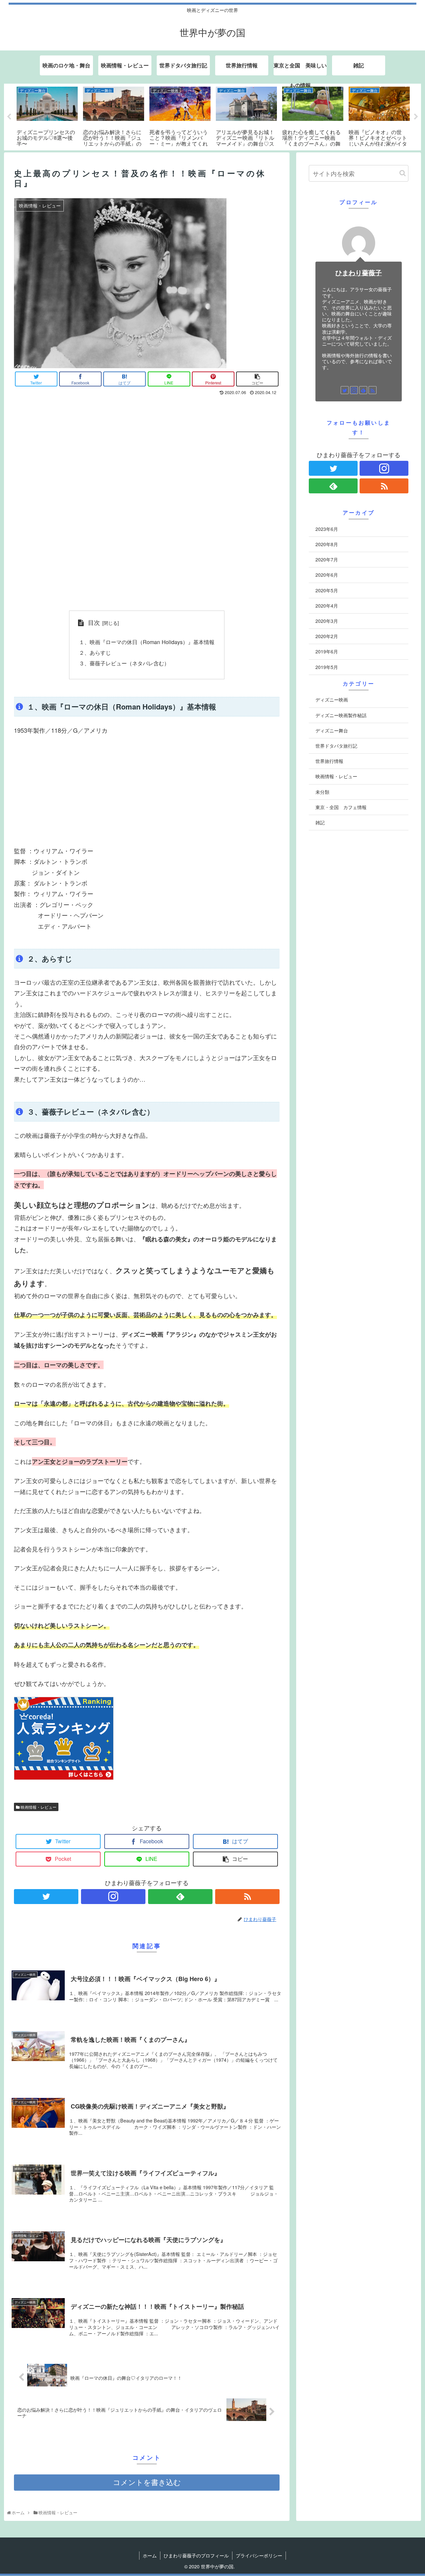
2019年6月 (327, 652)
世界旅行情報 (329, 761)
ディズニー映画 (332, 700)
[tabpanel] (47, 116)
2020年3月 (327, 621)
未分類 (322, 792)
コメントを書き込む (147, 2483)
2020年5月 (327, 590)
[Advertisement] (147, 790)
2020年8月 (327, 544)
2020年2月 (327, 636)
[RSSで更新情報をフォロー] (247, 1897)
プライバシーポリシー (259, 2555)
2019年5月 (327, 667)
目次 (94, 622)
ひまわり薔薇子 (359, 273)
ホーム (150, 2555)
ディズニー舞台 (332, 730)
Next (416, 117)
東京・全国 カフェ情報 (341, 807)
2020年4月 (327, 606)
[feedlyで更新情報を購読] (180, 1897)
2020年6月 (327, 575)
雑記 (320, 822)
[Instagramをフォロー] (113, 1897)
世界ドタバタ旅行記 (336, 746)
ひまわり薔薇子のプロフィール (196, 2555)
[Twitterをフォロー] (46, 1897)
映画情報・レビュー (38, 1807)
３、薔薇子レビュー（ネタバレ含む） (124, 663)
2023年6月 (327, 529)
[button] (403, 173)
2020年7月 (327, 560)
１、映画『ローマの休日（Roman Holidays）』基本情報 (147, 642)
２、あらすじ (95, 652)
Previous (9, 117)
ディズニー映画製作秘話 (341, 715)
